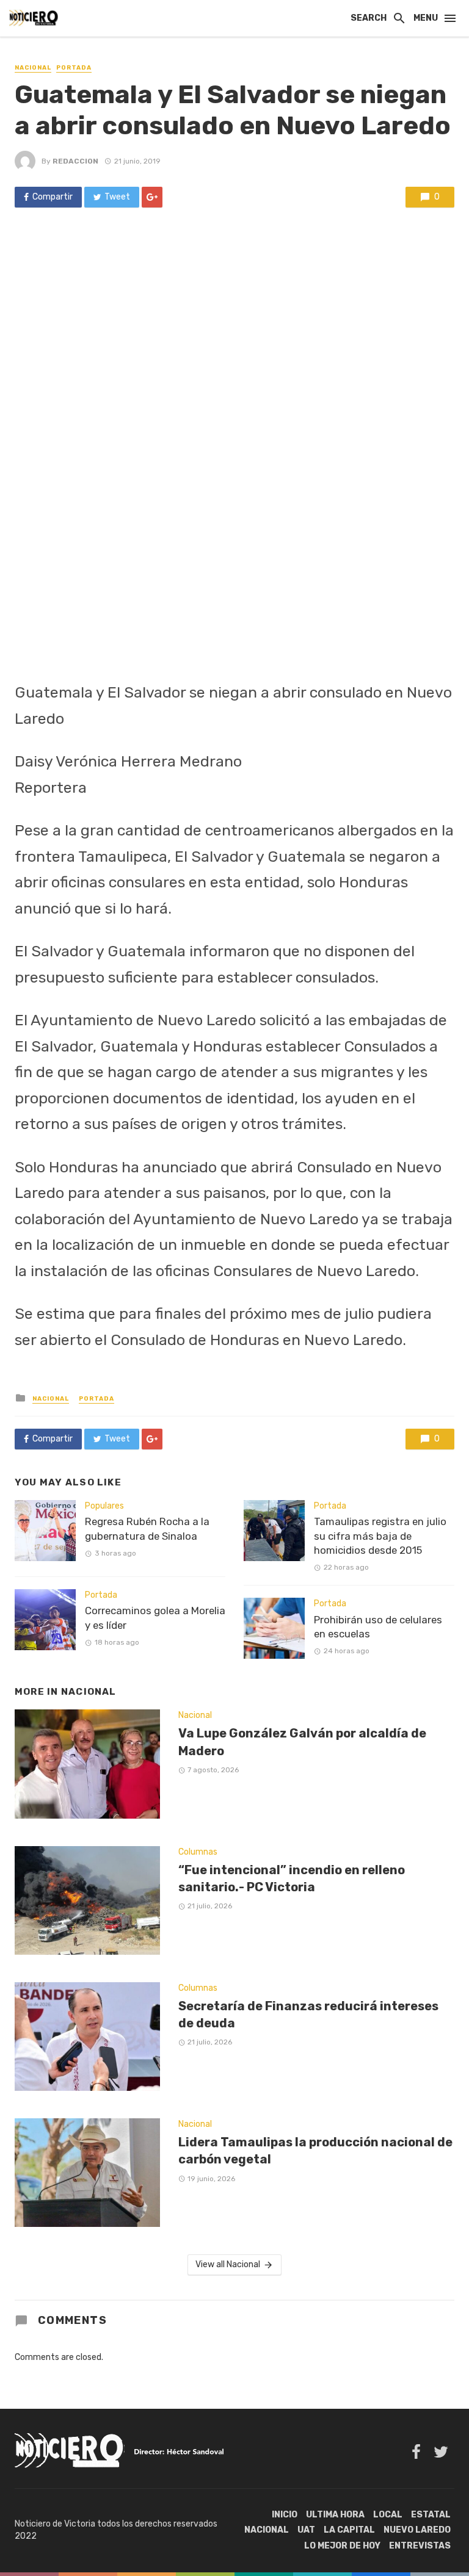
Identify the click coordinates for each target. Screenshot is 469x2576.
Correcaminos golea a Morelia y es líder (155, 1618)
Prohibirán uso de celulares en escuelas (378, 1627)
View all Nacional (228, 2264)
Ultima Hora (335, 2515)
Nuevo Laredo (417, 2530)
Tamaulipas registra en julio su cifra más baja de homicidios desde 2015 (380, 1536)
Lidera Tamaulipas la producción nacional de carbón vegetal (315, 2151)
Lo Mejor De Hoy (342, 2546)
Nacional (33, 68)
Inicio (285, 2515)
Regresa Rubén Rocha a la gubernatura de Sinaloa (147, 1529)
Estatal (431, 2515)
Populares (104, 1506)
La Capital (349, 2530)
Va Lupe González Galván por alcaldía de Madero (302, 1742)
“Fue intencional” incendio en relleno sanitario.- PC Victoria (292, 1878)
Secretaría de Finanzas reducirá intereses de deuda (308, 2015)
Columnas (198, 1852)
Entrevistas (420, 2546)
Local (388, 2515)
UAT (306, 2530)
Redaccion (75, 161)
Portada (74, 68)
